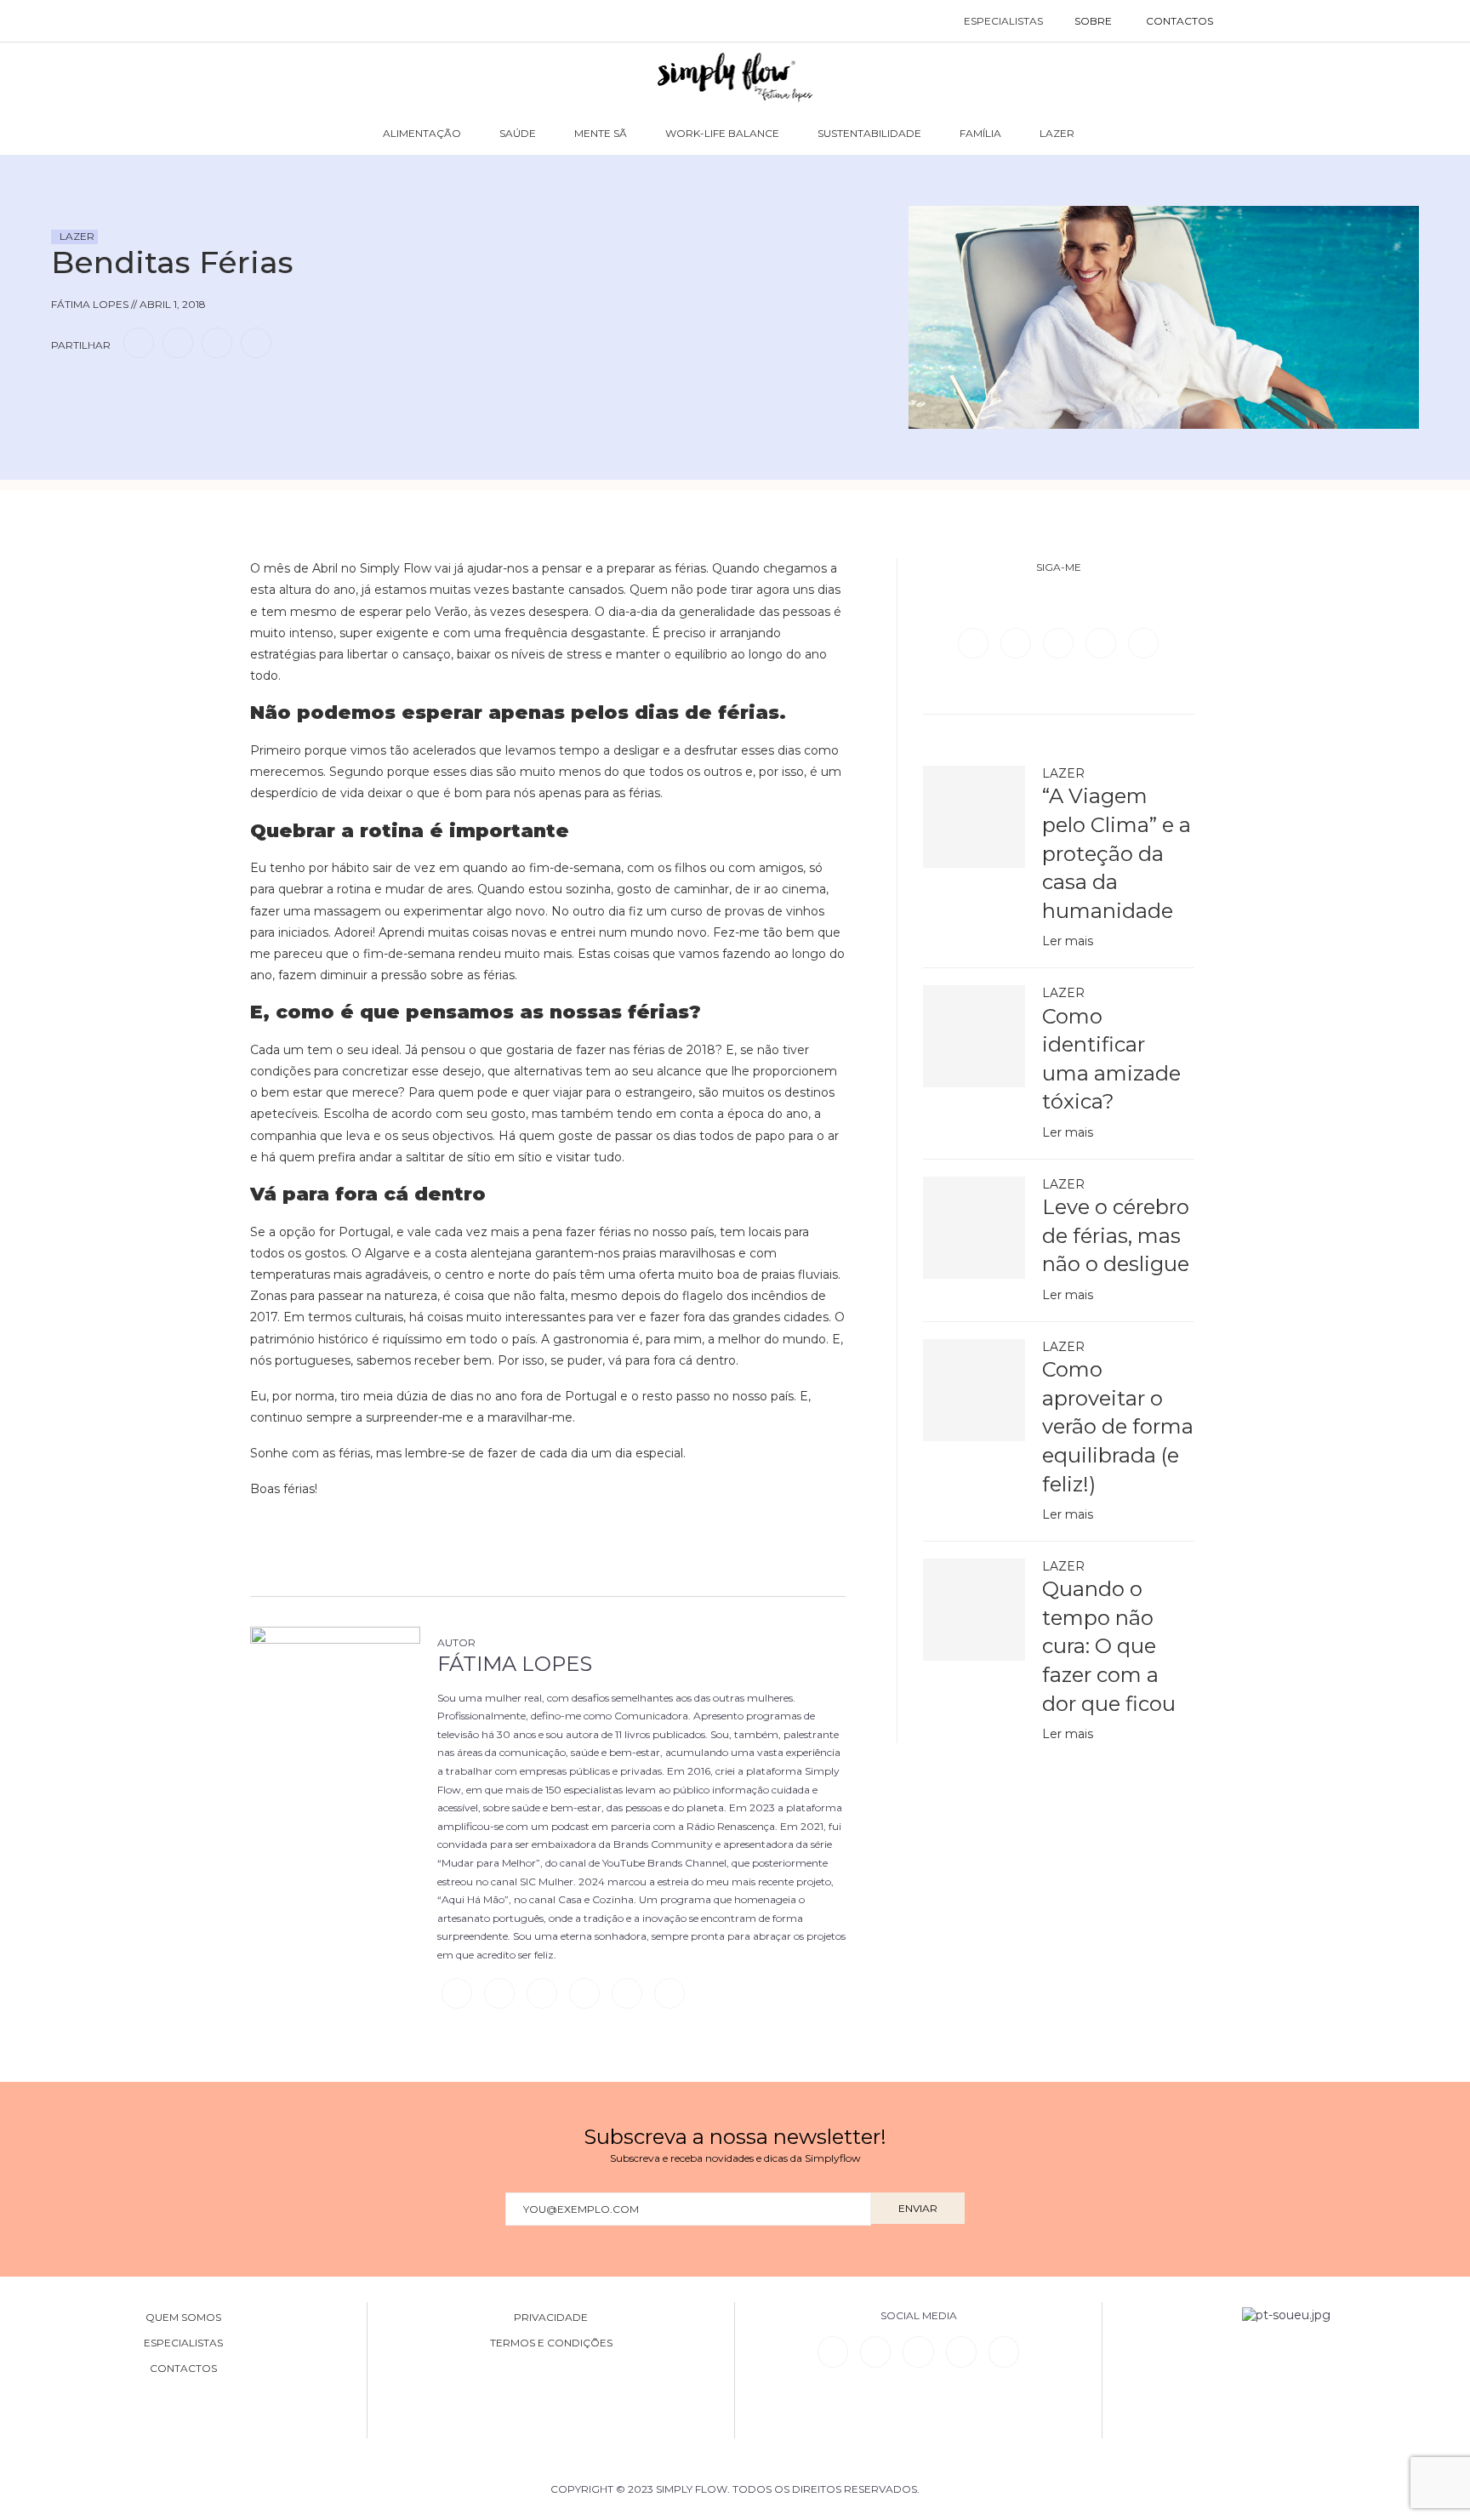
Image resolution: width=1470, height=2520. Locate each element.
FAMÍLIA (980, 133)
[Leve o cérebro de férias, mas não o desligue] (974, 1228)
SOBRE (1093, 21)
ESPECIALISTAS (1003, 21)
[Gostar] (97, 391)
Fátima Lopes (515, 1664)
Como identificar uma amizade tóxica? (1111, 1059)
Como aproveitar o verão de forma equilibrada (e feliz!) (1118, 1426)
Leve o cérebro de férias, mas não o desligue (1116, 1235)
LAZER (1057, 133)
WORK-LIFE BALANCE (722, 133)
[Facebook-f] (875, 2352)
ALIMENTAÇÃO (422, 133)
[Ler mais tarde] (66, 391)
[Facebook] (975, 642)
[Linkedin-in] (833, 2352)
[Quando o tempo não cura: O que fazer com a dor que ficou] (974, 1610)
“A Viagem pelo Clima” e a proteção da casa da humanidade (1117, 853)
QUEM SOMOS (183, 2318)
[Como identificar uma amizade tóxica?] (974, 1036)
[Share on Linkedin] (217, 342)
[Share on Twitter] (178, 342)
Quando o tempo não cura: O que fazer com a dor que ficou (1109, 1646)
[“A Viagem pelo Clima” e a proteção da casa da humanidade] (974, 817)
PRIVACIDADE (551, 2318)
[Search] (1248, 21)
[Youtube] (1143, 642)
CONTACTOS (1179, 21)
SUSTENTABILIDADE (869, 133)
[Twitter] (1017, 642)
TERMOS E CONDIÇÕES (551, 2343)
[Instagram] (1060, 642)
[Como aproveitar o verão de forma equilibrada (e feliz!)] (974, 1390)
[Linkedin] (1102, 642)
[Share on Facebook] (139, 342)
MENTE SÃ (601, 133)
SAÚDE (518, 133)
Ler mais (1068, 941)
